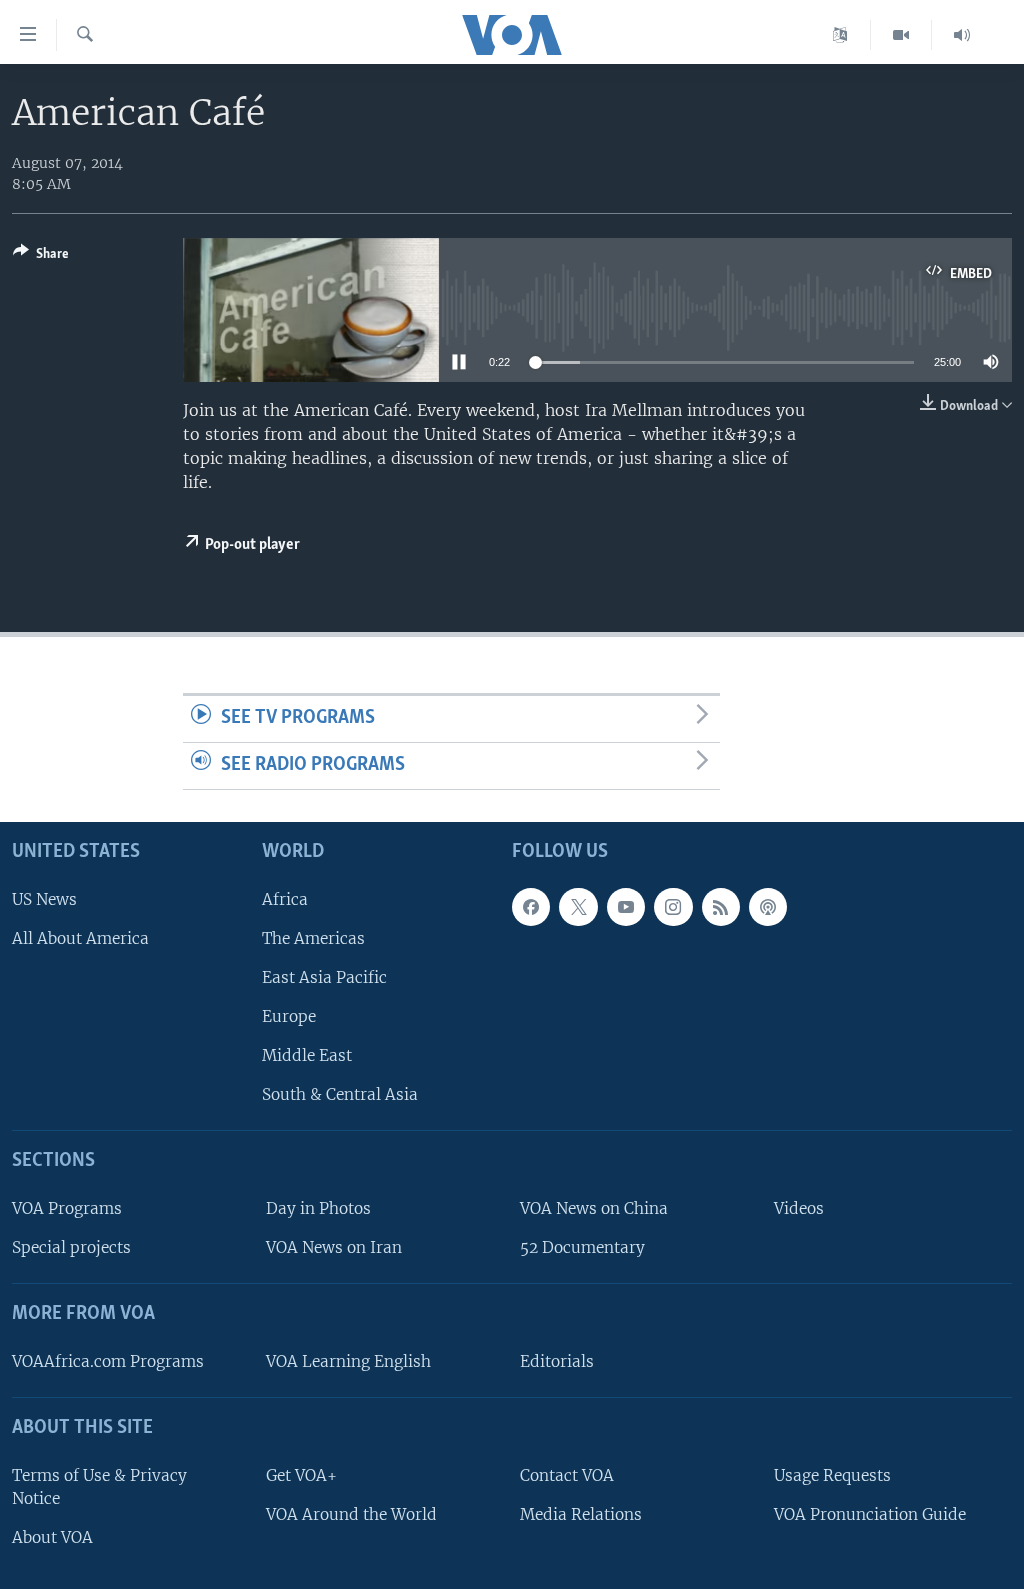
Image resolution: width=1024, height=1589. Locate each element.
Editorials (557, 1360)
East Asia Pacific (324, 976)
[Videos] (901, 35)
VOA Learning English (348, 1360)
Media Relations (581, 1513)
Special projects (71, 1247)
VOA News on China (594, 1208)
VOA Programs (67, 1208)
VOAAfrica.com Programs (108, 1360)
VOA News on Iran (334, 1247)
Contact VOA (567, 1474)
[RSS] (721, 906)
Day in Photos (318, 1208)
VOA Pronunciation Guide (870, 1513)
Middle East (307, 1055)
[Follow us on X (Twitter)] (578, 906)
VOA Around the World (351, 1513)
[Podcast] (768, 906)
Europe (289, 1016)
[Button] (41, 257)
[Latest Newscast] (962, 35)
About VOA (52, 1536)
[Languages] (840, 35)
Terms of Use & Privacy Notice (99, 1486)
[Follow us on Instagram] (673, 906)
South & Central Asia (340, 1094)
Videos (799, 1208)
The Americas (313, 937)
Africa (285, 898)
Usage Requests (832, 1474)
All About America (80, 937)
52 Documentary (582, 1247)
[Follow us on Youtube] (626, 906)
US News (44, 898)
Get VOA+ (301, 1474)
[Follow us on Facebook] (531, 906)
